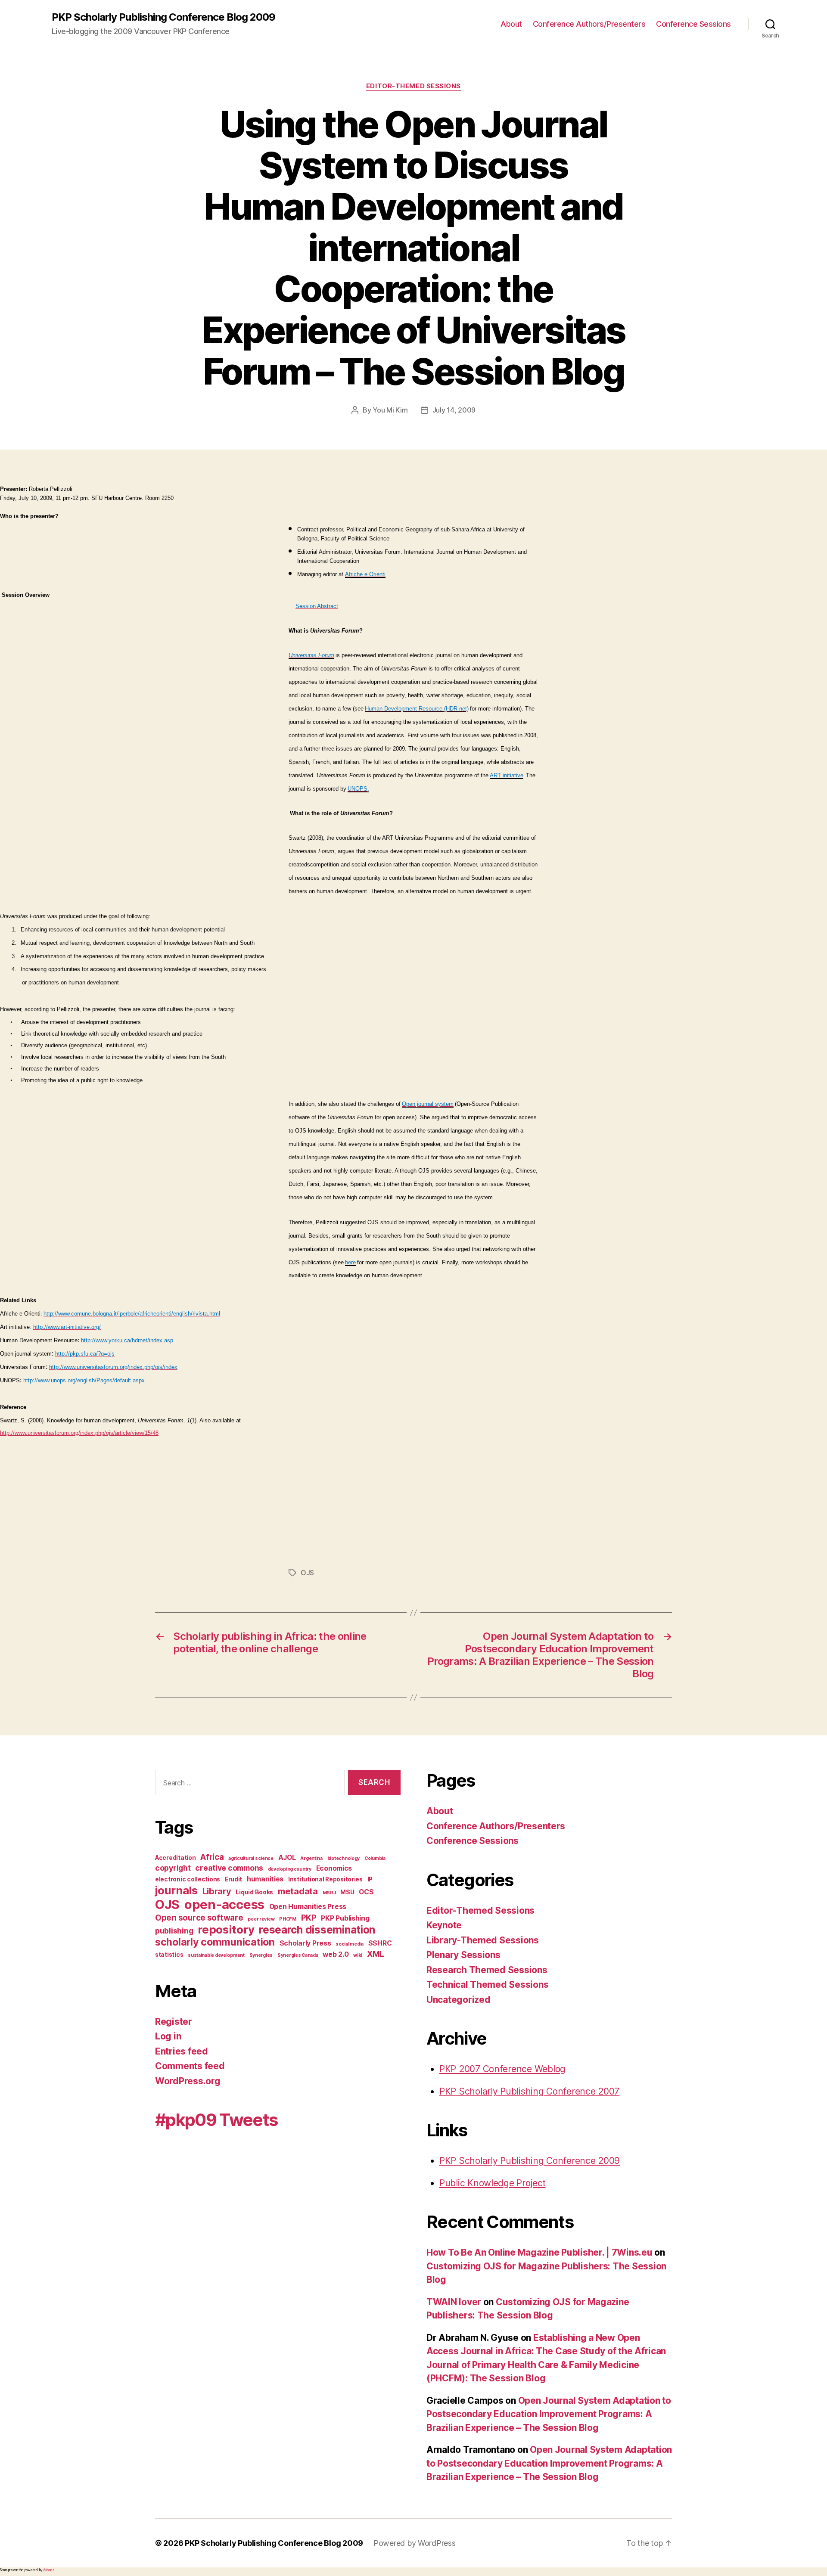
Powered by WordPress (415, 2543)
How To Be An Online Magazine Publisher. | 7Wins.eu (539, 2252)
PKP (309, 1918)
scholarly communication (215, 1942)
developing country (290, 1869)
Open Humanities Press (308, 1907)
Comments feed (190, 2066)
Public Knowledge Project (493, 2183)
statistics (169, 1955)
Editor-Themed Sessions (413, 86)
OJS (307, 1573)
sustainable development (216, 1955)
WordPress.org (188, 2081)
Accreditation (176, 1858)
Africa (212, 1857)
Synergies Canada (298, 1955)
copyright (173, 1868)
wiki (358, 1955)
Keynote (444, 1925)
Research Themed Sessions (487, 1970)
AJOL (287, 1858)
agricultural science (251, 1858)
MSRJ (329, 1893)
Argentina (311, 1858)
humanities (265, 1879)
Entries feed (182, 2051)
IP (370, 1879)
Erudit (233, 1879)
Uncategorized (459, 2000)
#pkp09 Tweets (216, 2120)
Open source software (199, 1918)
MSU (347, 1892)
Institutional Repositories (325, 1879)
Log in (168, 2036)
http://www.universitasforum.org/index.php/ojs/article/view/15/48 (79, 1433)
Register (174, 2022)
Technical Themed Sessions (487, 1985)
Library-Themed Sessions (483, 1940)
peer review (261, 1919)
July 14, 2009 (454, 410)
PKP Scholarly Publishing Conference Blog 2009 (163, 17)
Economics (334, 1868)
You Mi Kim (390, 410)
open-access (224, 1904)
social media (350, 1944)
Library (217, 1891)
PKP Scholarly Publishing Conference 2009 (530, 2161)
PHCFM (288, 1919)
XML (376, 1954)
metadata (298, 1891)
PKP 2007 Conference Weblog (502, 2069)
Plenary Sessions (463, 1955)
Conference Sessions (693, 24)
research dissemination (317, 1930)
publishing (174, 1931)
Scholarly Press (305, 1943)
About (511, 24)
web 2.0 (336, 1954)
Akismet (48, 2570)
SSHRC (380, 1943)
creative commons (229, 1868)
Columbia (375, 1858)
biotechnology (344, 1858)
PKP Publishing (345, 1918)
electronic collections (188, 1879)
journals (176, 1890)
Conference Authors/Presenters (589, 24)
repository (226, 1929)
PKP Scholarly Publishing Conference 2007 (529, 2091)
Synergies (261, 1955)
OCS (366, 1892)
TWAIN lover (454, 2302)
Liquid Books (254, 1892)
